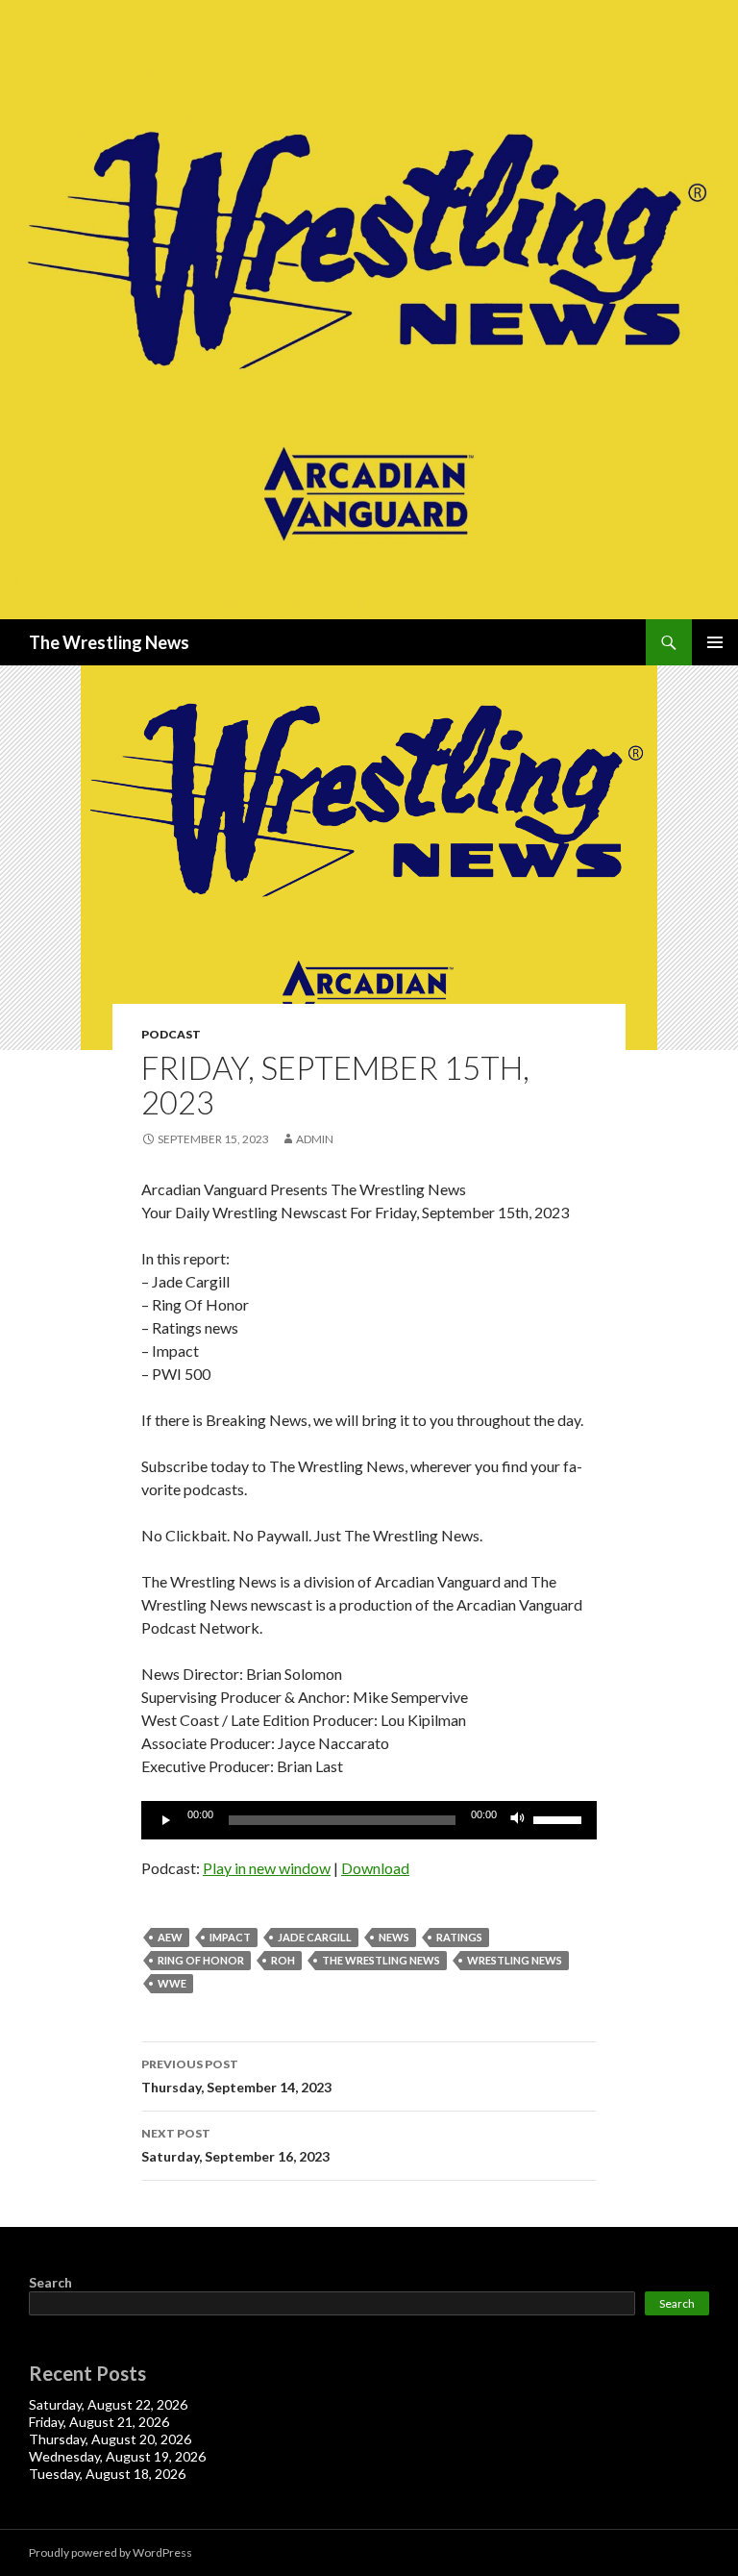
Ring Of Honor (201, 1960)
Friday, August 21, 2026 (99, 2422)
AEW (170, 1937)
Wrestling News (515, 1960)
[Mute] (518, 1820)
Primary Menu (715, 642)
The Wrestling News (109, 642)
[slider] (560, 1818)
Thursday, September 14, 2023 (236, 2076)
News (394, 1937)
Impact (230, 1937)
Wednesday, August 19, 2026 (117, 2456)
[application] (369, 1820)
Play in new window (267, 1868)
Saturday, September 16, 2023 (235, 2145)
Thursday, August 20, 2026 (110, 2439)
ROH (283, 1960)
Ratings (459, 1937)
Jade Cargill (315, 1937)
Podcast (171, 1034)
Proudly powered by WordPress (111, 2552)
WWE (172, 1983)
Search (50, 2282)
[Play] (166, 1820)
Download (375, 1868)
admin (315, 1139)
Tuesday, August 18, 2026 (107, 2474)
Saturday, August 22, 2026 (108, 2404)
